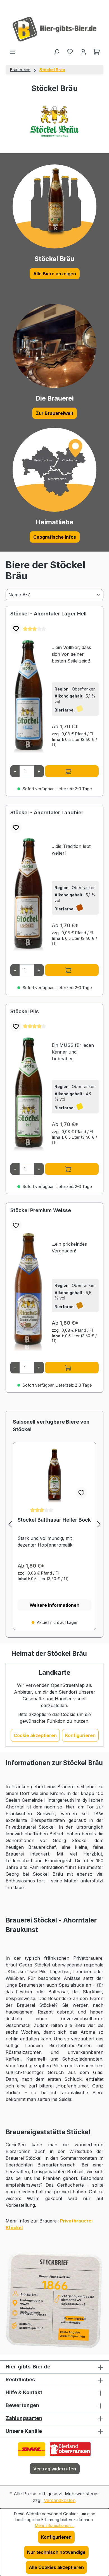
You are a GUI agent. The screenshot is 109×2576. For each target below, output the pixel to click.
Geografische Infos (55, 537)
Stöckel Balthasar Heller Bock (54, 1520)
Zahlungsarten (24, 2418)
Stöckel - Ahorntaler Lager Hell (48, 614)
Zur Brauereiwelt (54, 413)
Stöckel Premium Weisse (41, 1210)
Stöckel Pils (25, 1011)
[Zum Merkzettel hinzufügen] (16, 629)
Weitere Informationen (54, 1605)
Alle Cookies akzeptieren (56, 2567)
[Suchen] (56, 52)
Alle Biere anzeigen (55, 274)
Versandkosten (60, 2500)
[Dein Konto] (83, 52)
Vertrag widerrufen (55, 2469)
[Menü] (12, 52)
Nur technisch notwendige (56, 2552)
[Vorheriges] (10, 1524)
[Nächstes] (99, 1524)
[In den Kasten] (72, 771)
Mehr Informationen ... (55, 2525)
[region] (54, 1524)
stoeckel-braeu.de (33, 2314)
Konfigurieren (80, 1735)
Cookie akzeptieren (35, 1735)
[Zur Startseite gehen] (54, 29)
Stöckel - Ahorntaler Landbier (47, 812)
